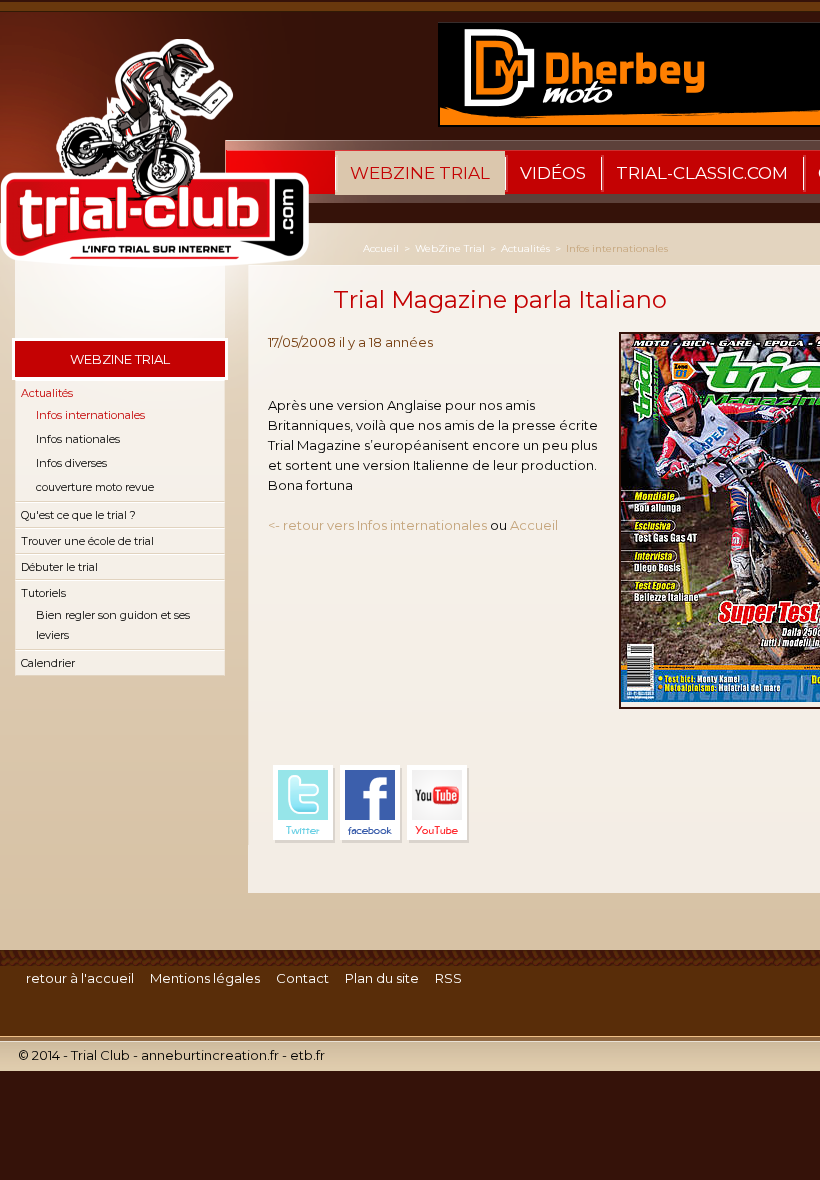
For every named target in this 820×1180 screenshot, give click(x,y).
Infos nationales (78, 439)
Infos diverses (71, 463)
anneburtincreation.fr (210, 1055)
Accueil (381, 248)
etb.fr (307, 1055)
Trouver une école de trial (87, 541)
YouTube (438, 804)
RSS (448, 978)
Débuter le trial (59, 567)
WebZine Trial (420, 173)
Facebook (371, 804)
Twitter (304, 804)
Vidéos (553, 173)
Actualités (47, 393)
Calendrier (48, 663)
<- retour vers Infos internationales (377, 525)
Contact (302, 978)
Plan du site (382, 978)
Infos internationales (90, 415)
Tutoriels (43, 593)
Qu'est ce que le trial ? (78, 515)
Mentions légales (205, 978)
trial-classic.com (702, 173)
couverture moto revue (95, 487)
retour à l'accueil (80, 978)
